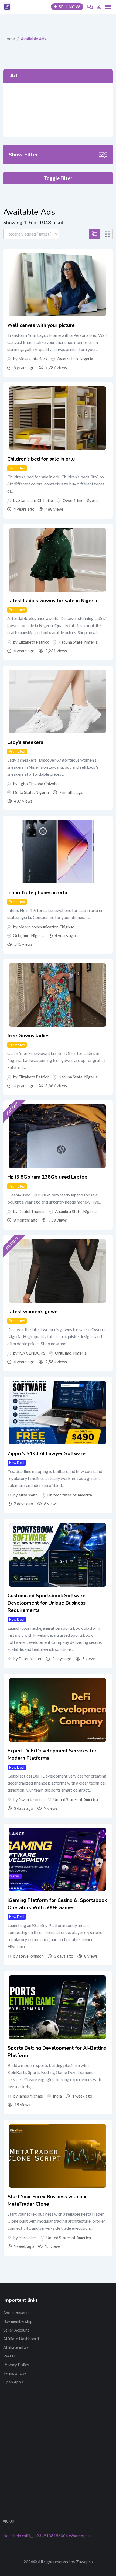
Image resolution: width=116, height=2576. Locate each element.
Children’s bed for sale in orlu (41, 459)
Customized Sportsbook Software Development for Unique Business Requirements (47, 1603)
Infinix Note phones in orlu (37, 892)
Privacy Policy (16, 2365)
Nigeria (86, 359)
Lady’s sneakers (25, 742)
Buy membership (18, 2321)
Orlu (17, 935)
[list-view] (94, 234)
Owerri (63, 359)
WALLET (11, 2356)
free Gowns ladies (28, 1036)
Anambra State (68, 1211)
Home (9, 39)
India (57, 2096)
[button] (108, 7)
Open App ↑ (13, 2382)
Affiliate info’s (16, 2347)
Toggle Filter (58, 178)
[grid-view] (107, 234)
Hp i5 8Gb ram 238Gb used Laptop (47, 1177)
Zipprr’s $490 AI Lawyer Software (47, 1453)
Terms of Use (15, 2373)
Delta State (23, 792)
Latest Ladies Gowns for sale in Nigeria (52, 601)
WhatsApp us (81, 2536)
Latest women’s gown (32, 1312)
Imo (75, 359)
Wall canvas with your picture (41, 325)
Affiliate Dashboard (21, 2339)
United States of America (70, 1495)
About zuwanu (16, 2313)
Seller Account (16, 2330)
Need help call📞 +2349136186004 (36, 2536)
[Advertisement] (58, 110)
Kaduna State (71, 642)
